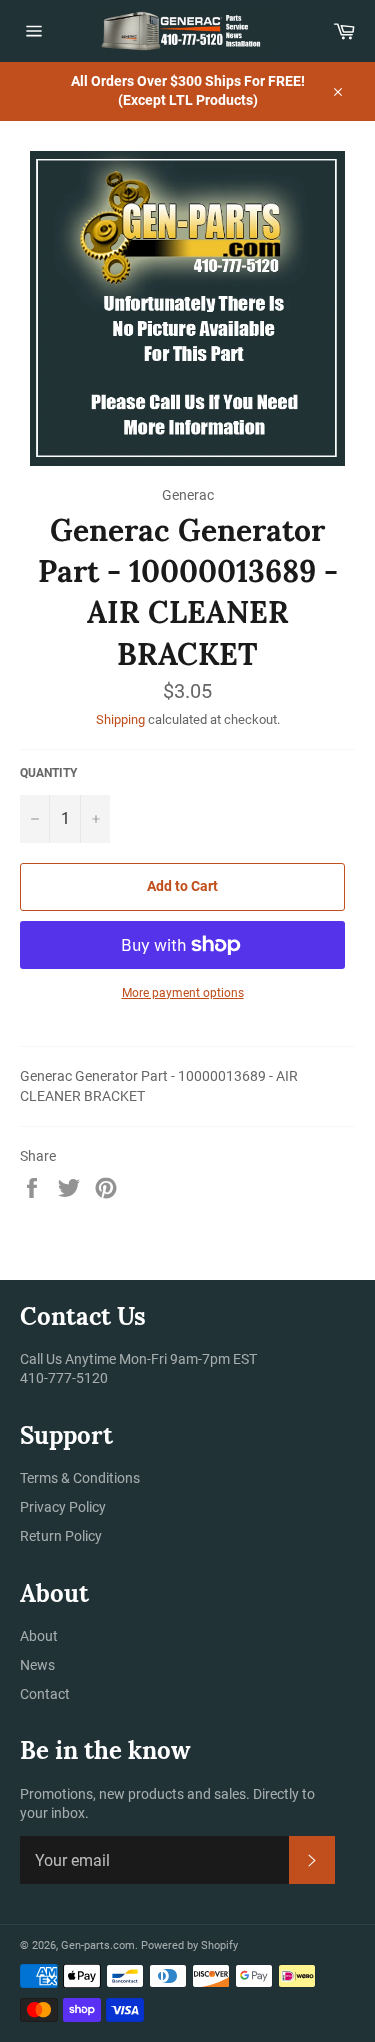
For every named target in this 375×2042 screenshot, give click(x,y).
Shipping (120, 719)
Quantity (48, 773)
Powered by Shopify (189, 1945)
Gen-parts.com (98, 1945)
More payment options (183, 993)
